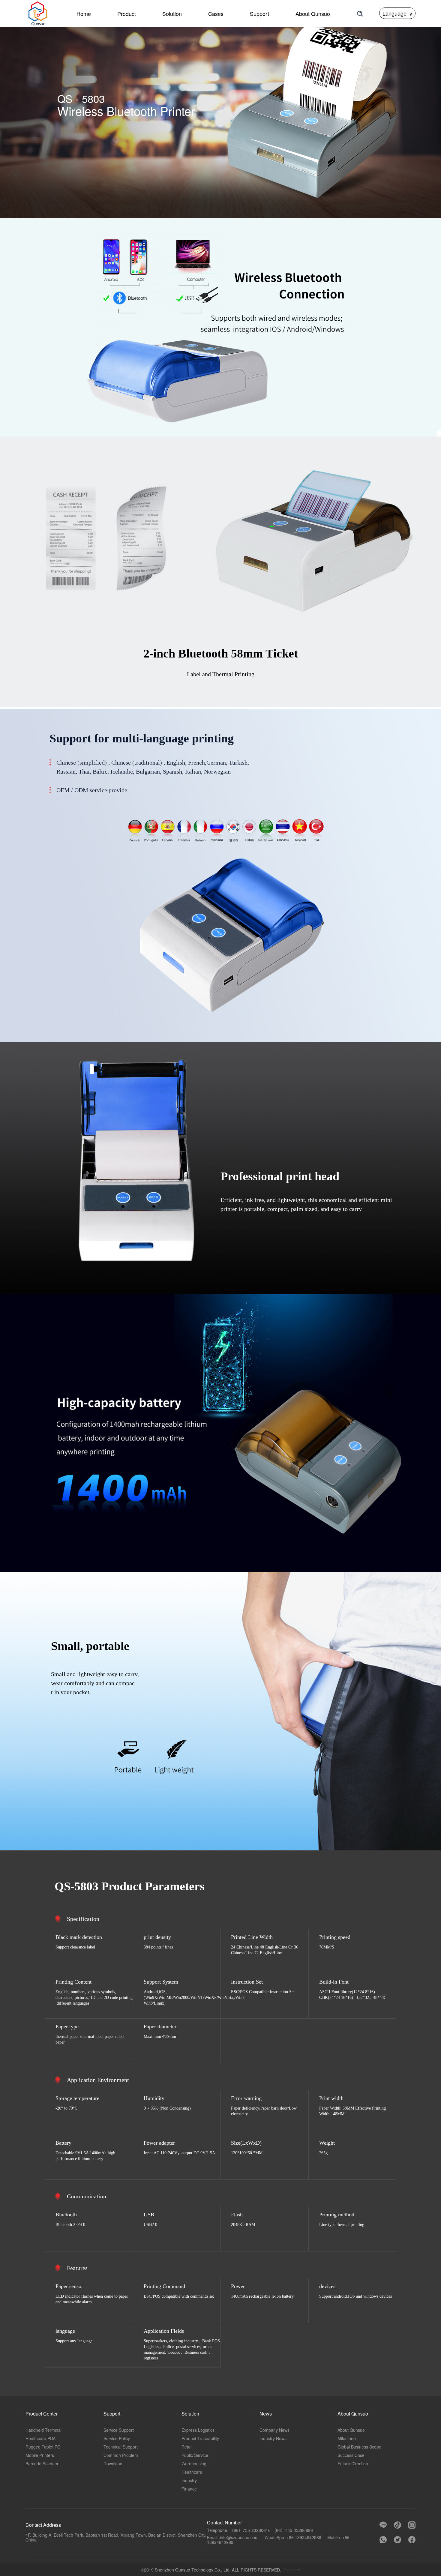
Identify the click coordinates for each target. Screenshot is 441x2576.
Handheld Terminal (43, 2430)
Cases (216, 13)
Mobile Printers (40, 2455)
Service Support (119, 2430)
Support (259, 13)
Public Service (195, 2455)
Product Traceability (200, 2438)
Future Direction (353, 2464)
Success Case (351, 2455)
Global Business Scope (359, 2447)
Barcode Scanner (42, 2464)
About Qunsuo (351, 2430)
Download (113, 2464)
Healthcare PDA (40, 2438)
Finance (189, 2489)
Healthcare (192, 2472)
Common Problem (121, 2455)
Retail (187, 2447)
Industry (189, 2480)
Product (127, 13)
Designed (292, 2570)
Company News (274, 2430)
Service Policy (117, 2438)
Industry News (273, 2438)
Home (84, 13)
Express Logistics (198, 2430)
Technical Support (121, 2447)
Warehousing (194, 2464)
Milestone (347, 2438)
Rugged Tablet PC (43, 2447)
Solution (172, 13)
